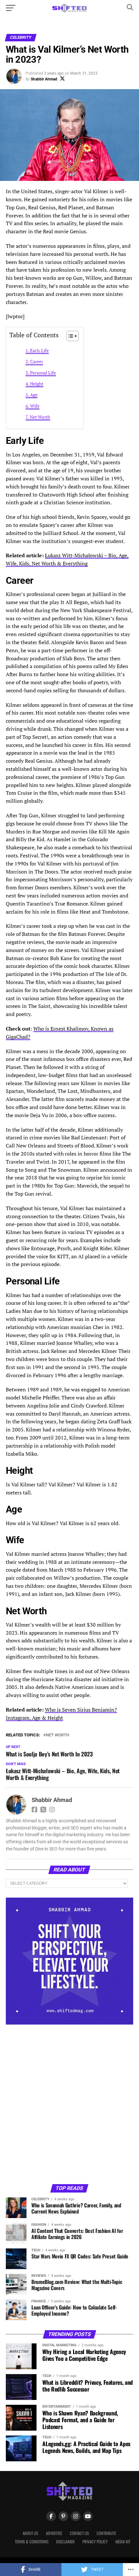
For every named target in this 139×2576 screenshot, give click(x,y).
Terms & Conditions (32, 2542)
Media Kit (123, 2542)
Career (37, 361)
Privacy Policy (95, 2542)
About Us (30, 2533)
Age (34, 395)
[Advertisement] (69, 2104)
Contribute (106, 2533)
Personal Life (43, 373)
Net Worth (40, 417)
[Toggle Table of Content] (69, 336)
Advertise (54, 2533)
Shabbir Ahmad (44, 79)
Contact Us (79, 2533)
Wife (35, 406)
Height (37, 384)
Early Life (39, 350)
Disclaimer (65, 2542)
